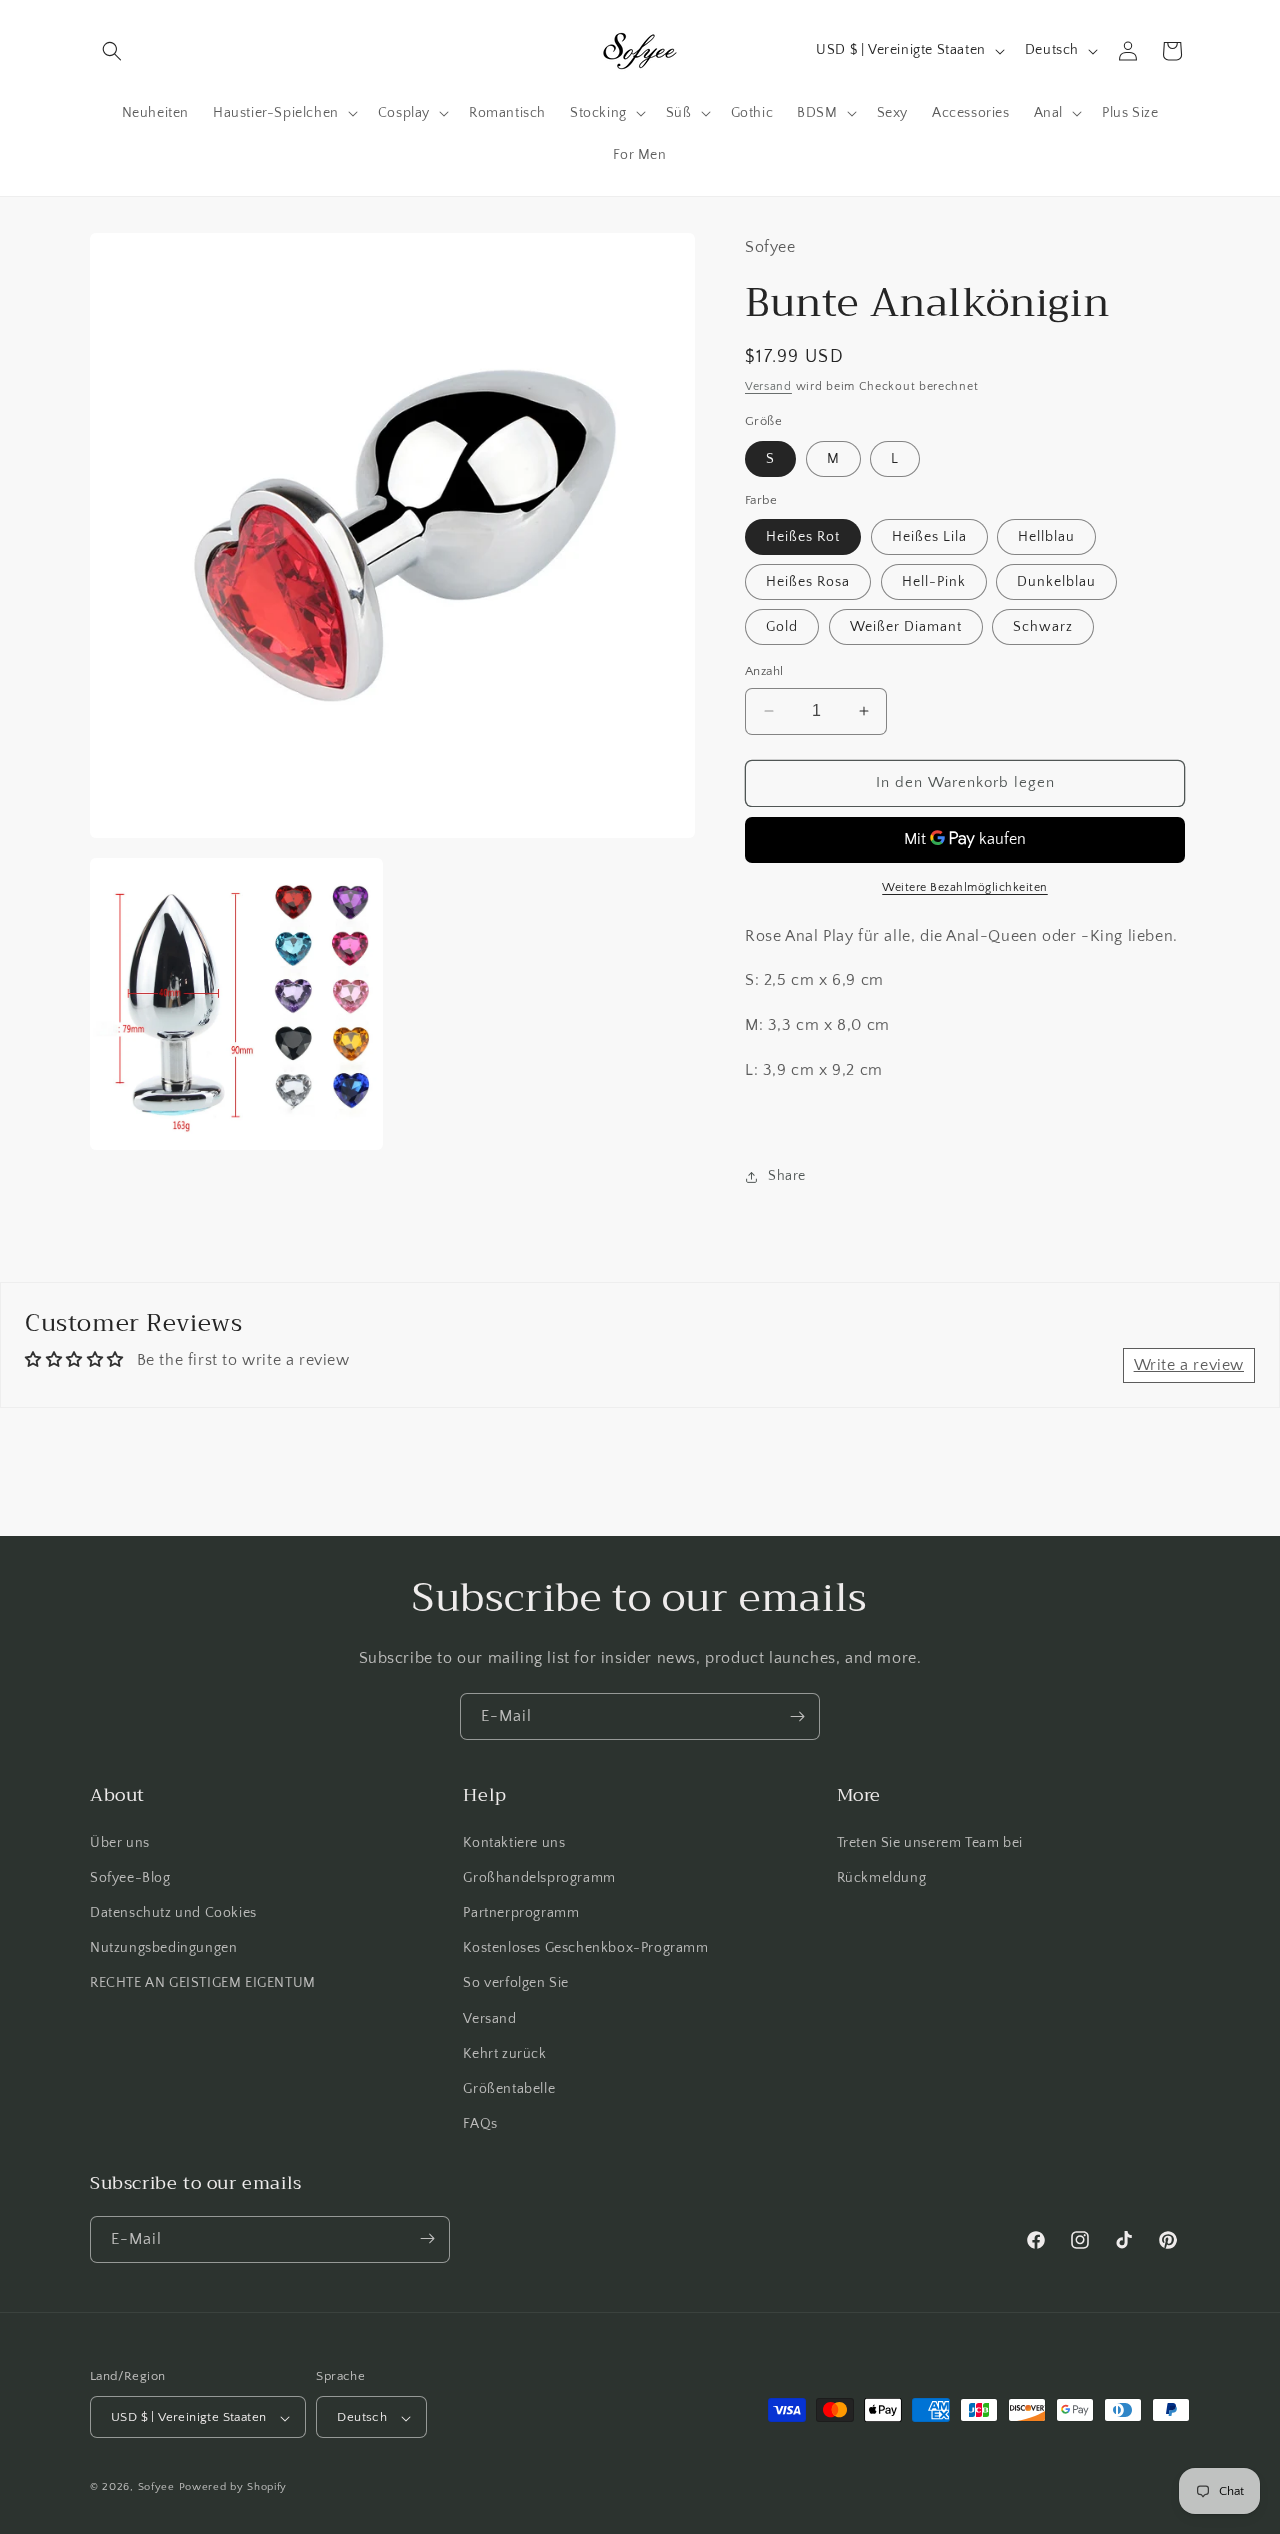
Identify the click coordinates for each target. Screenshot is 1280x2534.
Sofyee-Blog (130, 1877)
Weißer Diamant (906, 627)
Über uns (120, 1842)
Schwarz (1043, 627)
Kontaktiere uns (514, 1842)
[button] (112, 51)
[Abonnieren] (797, 1716)
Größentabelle (509, 2088)
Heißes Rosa (808, 582)
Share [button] (787, 1176)
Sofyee (156, 2488)
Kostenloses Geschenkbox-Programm (585, 1948)
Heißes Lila (929, 537)
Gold (782, 627)
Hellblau (1046, 537)
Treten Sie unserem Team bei (930, 1842)
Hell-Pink (934, 582)
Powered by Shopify (233, 2488)
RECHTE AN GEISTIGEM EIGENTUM (203, 1983)
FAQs (480, 2124)
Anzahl (764, 671)
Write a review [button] (1189, 1365)
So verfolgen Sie (516, 1983)
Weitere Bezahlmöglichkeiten (965, 887)
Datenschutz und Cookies (173, 1912)
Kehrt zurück (504, 2053)
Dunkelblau (1056, 582)
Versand (768, 386)
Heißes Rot (803, 537)
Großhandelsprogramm (539, 1877)
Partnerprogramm (521, 1912)
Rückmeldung (882, 1877)
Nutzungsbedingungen (163, 1948)
